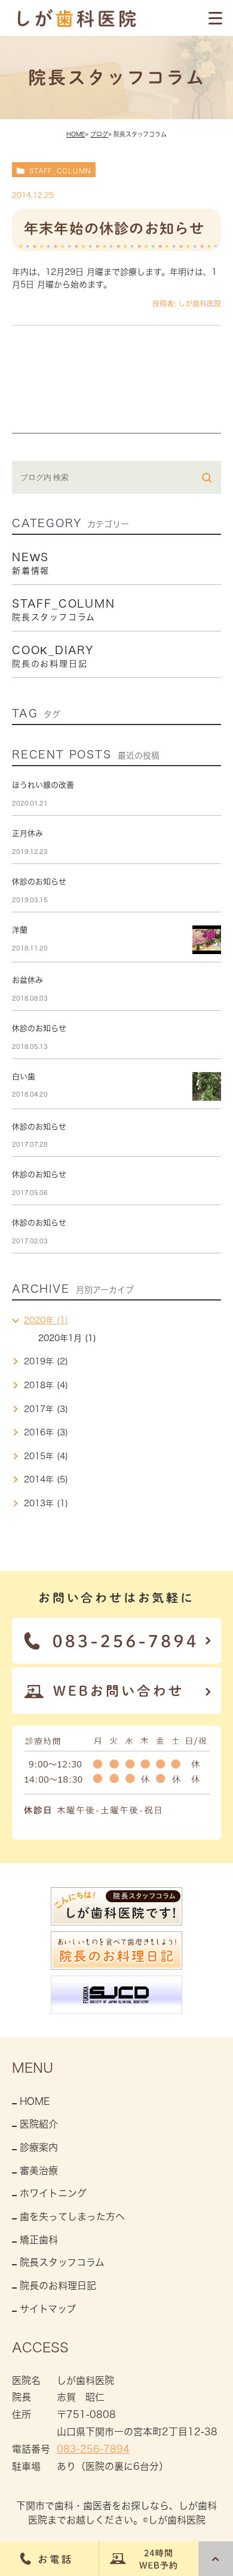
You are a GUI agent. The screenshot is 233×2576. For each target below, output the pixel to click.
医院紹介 (39, 2124)
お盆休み (27, 980)
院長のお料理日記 (58, 2286)
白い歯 (24, 1077)
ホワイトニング (53, 2193)
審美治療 (39, 2171)
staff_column (60, 171)
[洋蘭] (207, 940)
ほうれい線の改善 (43, 785)
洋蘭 (20, 930)
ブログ (99, 134)
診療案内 (39, 2147)
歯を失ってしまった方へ (72, 2216)
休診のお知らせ (39, 882)
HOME (76, 134)
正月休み (27, 833)
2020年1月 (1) (67, 1338)
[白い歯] (207, 1086)
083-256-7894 (93, 2449)
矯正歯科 (39, 2240)
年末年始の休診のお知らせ (114, 228)
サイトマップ (48, 2309)
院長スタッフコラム (62, 2262)
